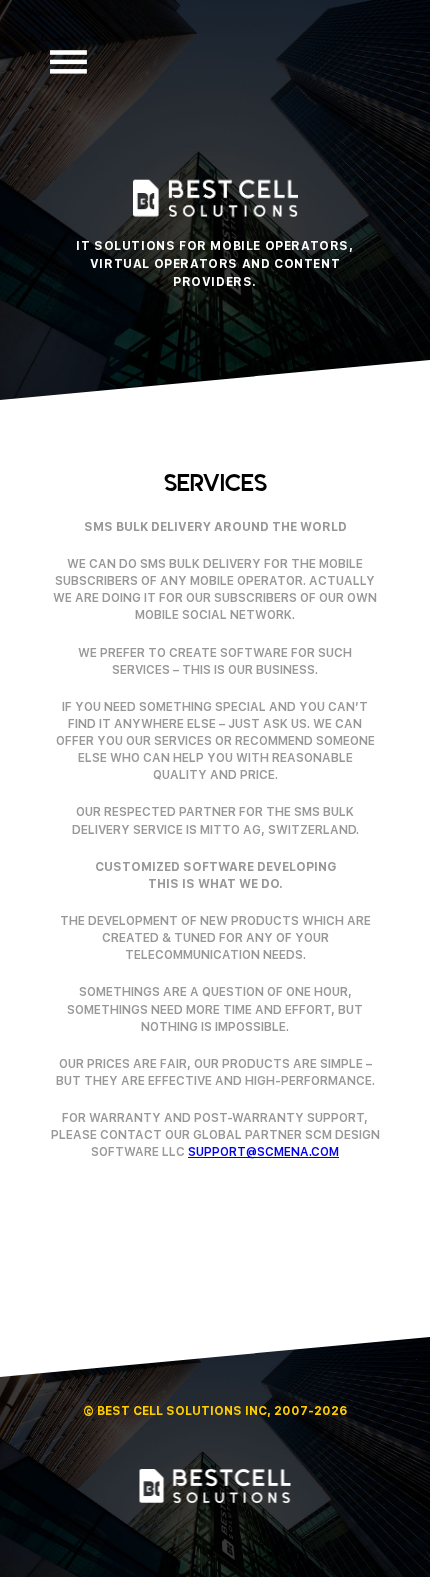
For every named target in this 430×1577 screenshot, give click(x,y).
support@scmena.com (263, 1152)
